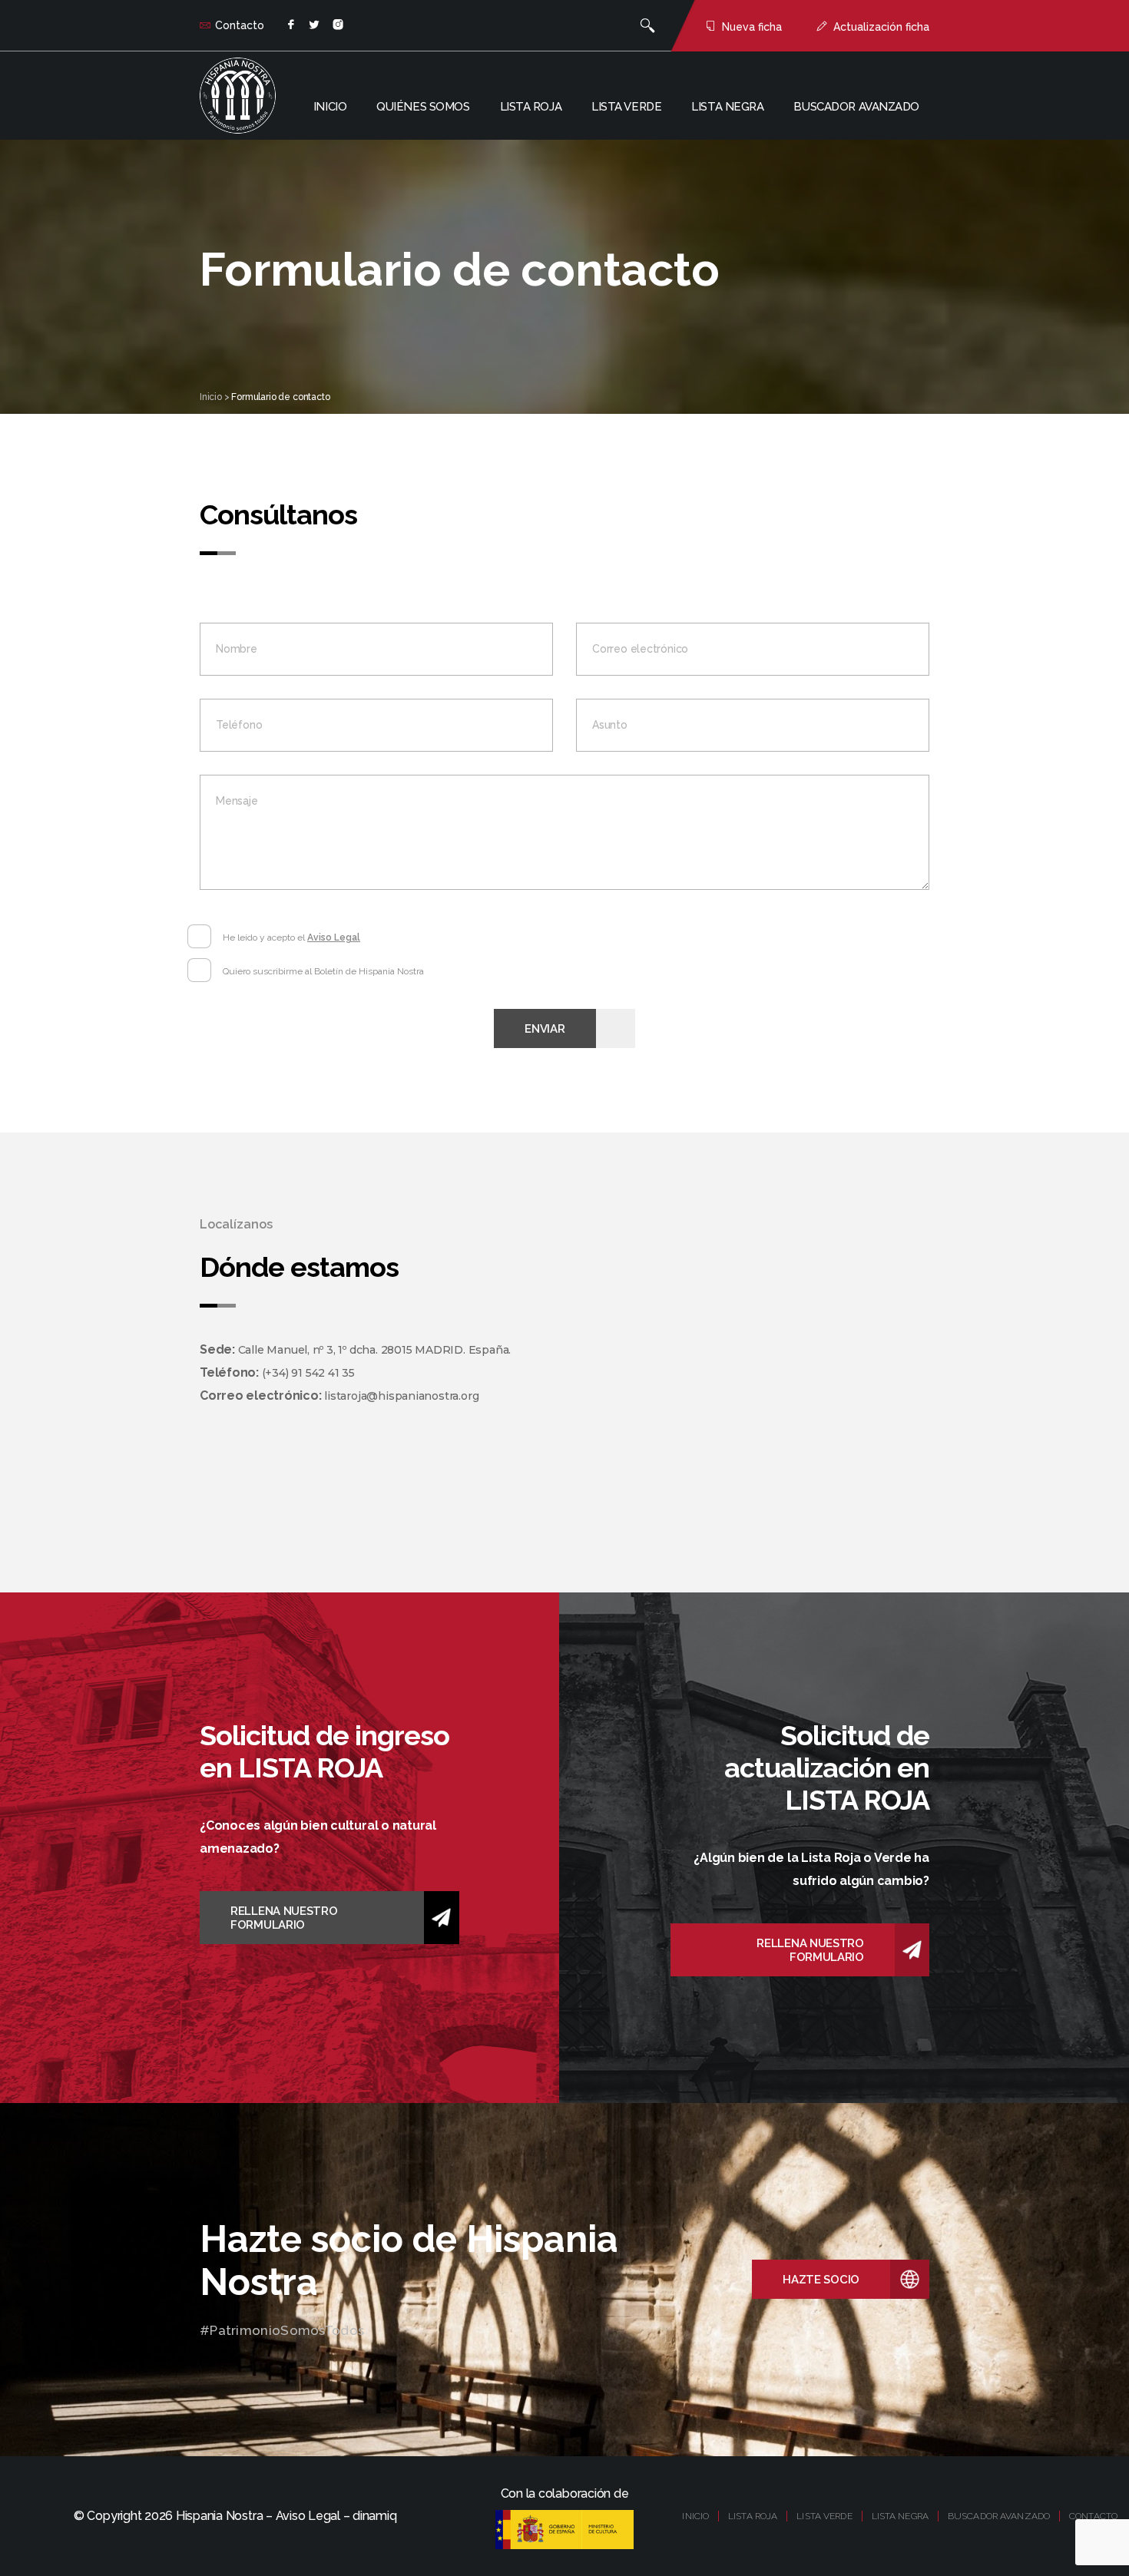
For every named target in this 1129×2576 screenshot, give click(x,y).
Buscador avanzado (856, 107)
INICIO (695, 2516)
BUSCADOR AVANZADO (999, 2516)
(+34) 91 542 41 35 (308, 1373)
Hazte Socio (821, 2280)
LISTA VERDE (824, 2516)
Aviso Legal (334, 937)
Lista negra (727, 107)
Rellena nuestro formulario (284, 1918)
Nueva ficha (752, 27)
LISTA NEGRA (900, 2516)
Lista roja (531, 107)
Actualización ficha (881, 27)
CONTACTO (1093, 2516)
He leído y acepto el (291, 937)
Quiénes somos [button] (423, 107)
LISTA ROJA (753, 2516)
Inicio (330, 107)
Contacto (240, 25)
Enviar (545, 1029)
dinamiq (374, 2516)
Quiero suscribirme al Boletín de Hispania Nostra (323, 971)
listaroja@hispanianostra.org (401, 1396)
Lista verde (626, 107)
